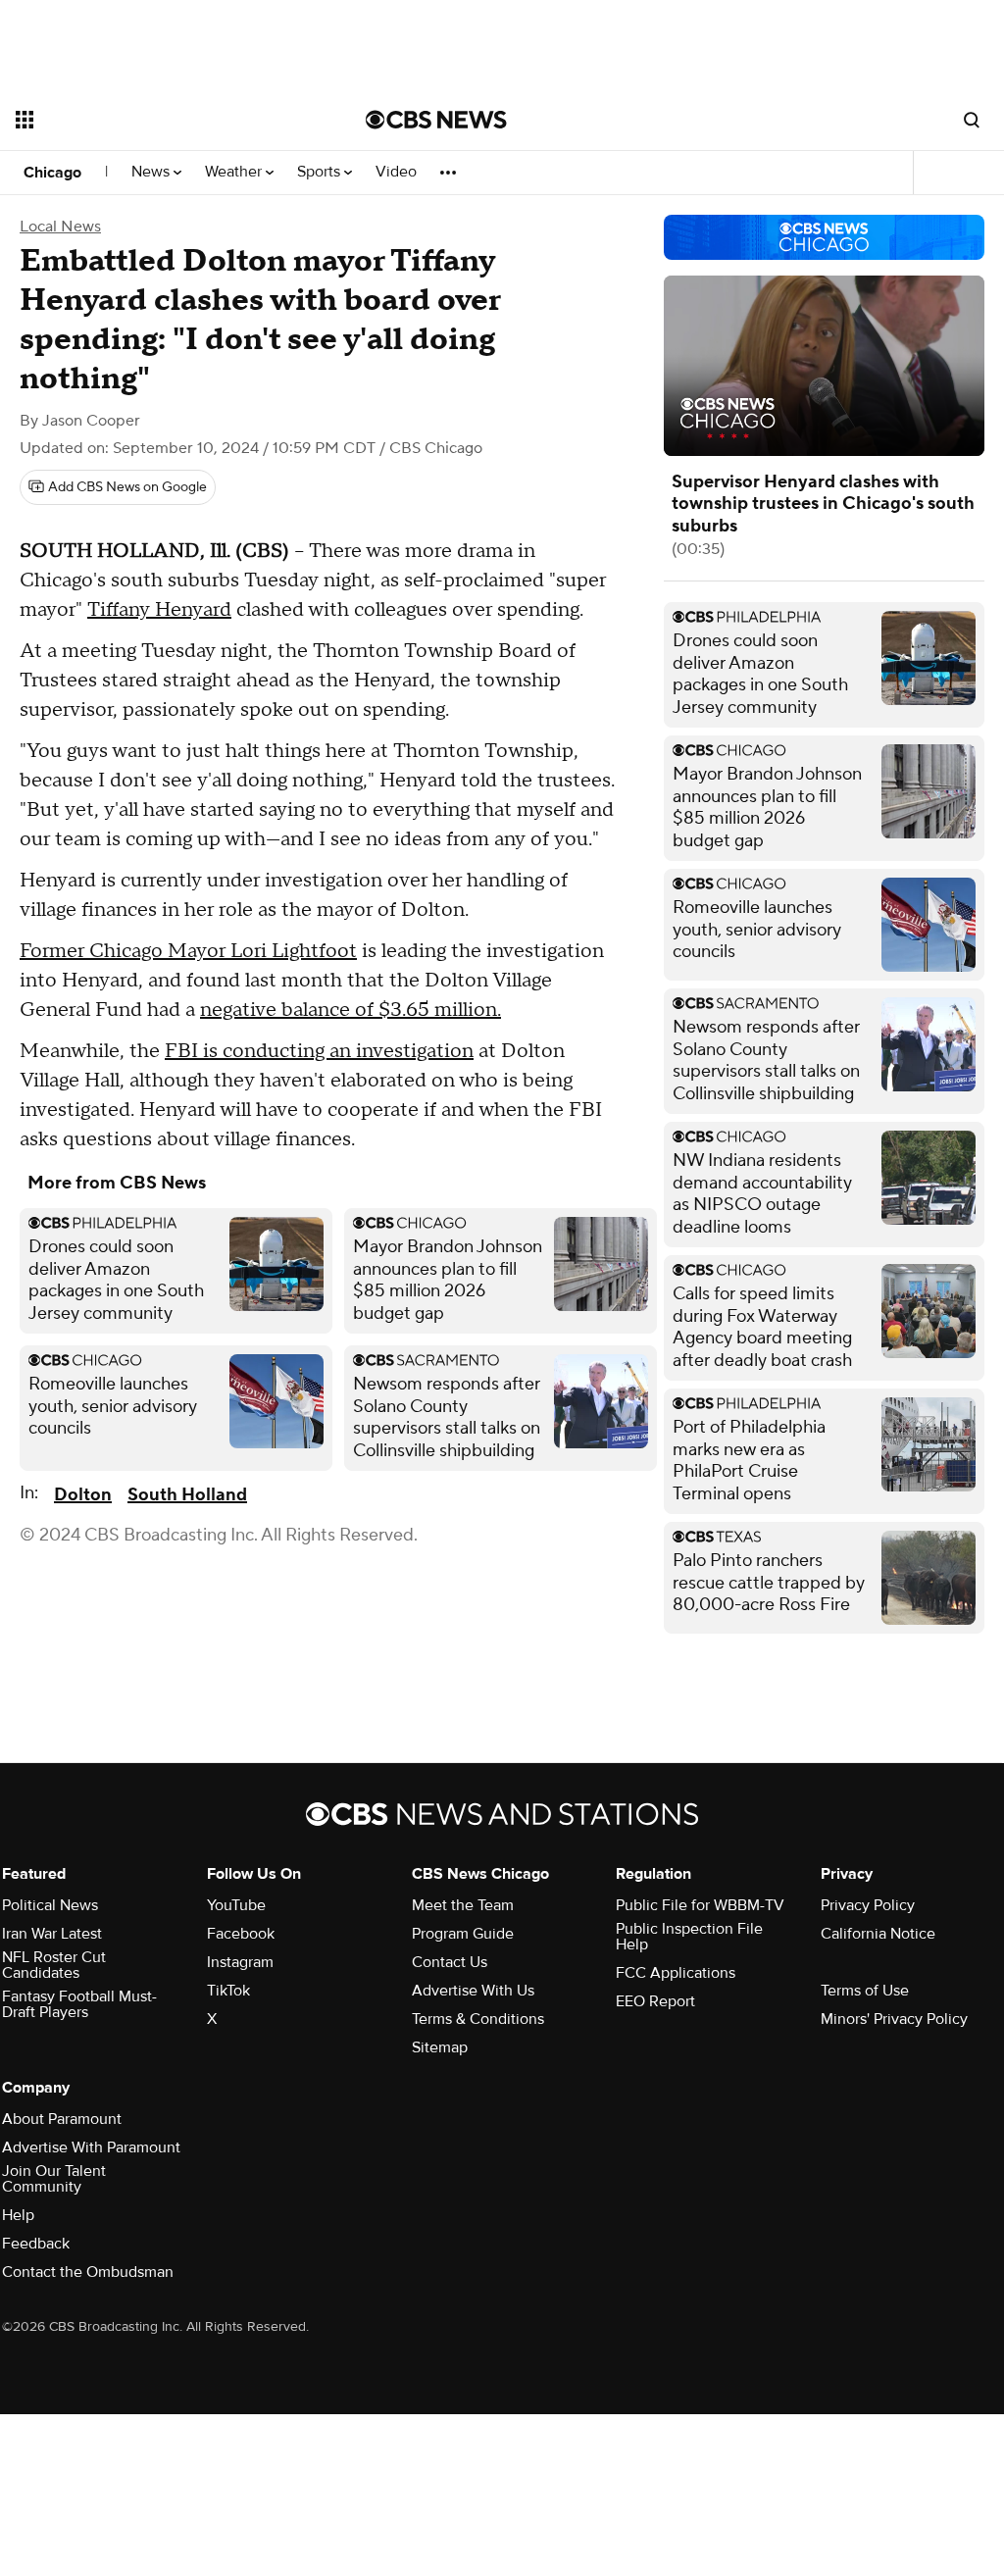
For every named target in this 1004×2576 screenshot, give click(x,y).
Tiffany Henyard (159, 610)
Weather (235, 172)
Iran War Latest (52, 1934)
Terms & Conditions (478, 2019)
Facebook (241, 1934)
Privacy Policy (868, 1905)
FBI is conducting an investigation (319, 1051)
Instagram (240, 1962)
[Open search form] (972, 120)
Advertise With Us (473, 1991)
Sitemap (440, 2047)
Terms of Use (865, 1991)
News (152, 172)
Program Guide (463, 1934)
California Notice (878, 1934)
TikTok (228, 1991)
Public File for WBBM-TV (700, 1905)
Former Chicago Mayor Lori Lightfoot (188, 951)
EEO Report (655, 2001)
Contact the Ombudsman (88, 2272)
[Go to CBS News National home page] (436, 120)
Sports (321, 172)
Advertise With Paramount (91, 2147)
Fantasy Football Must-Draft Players (79, 2004)
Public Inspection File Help (689, 1937)
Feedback (36, 2244)
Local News (60, 227)
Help (18, 2215)
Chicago (52, 173)
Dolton (83, 1495)
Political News (50, 1905)
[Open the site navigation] (156, 120)
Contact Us (450, 1962)
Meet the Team (463, 1905)
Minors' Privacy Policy (894, 2019)
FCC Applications (676, 1973)
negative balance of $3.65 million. (351, 1010)
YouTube (236, 1905)
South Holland (187, 1495)
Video (396, 172)
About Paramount (62, 2119)
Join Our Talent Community (54, 2179)
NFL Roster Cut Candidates (54, 1965)
